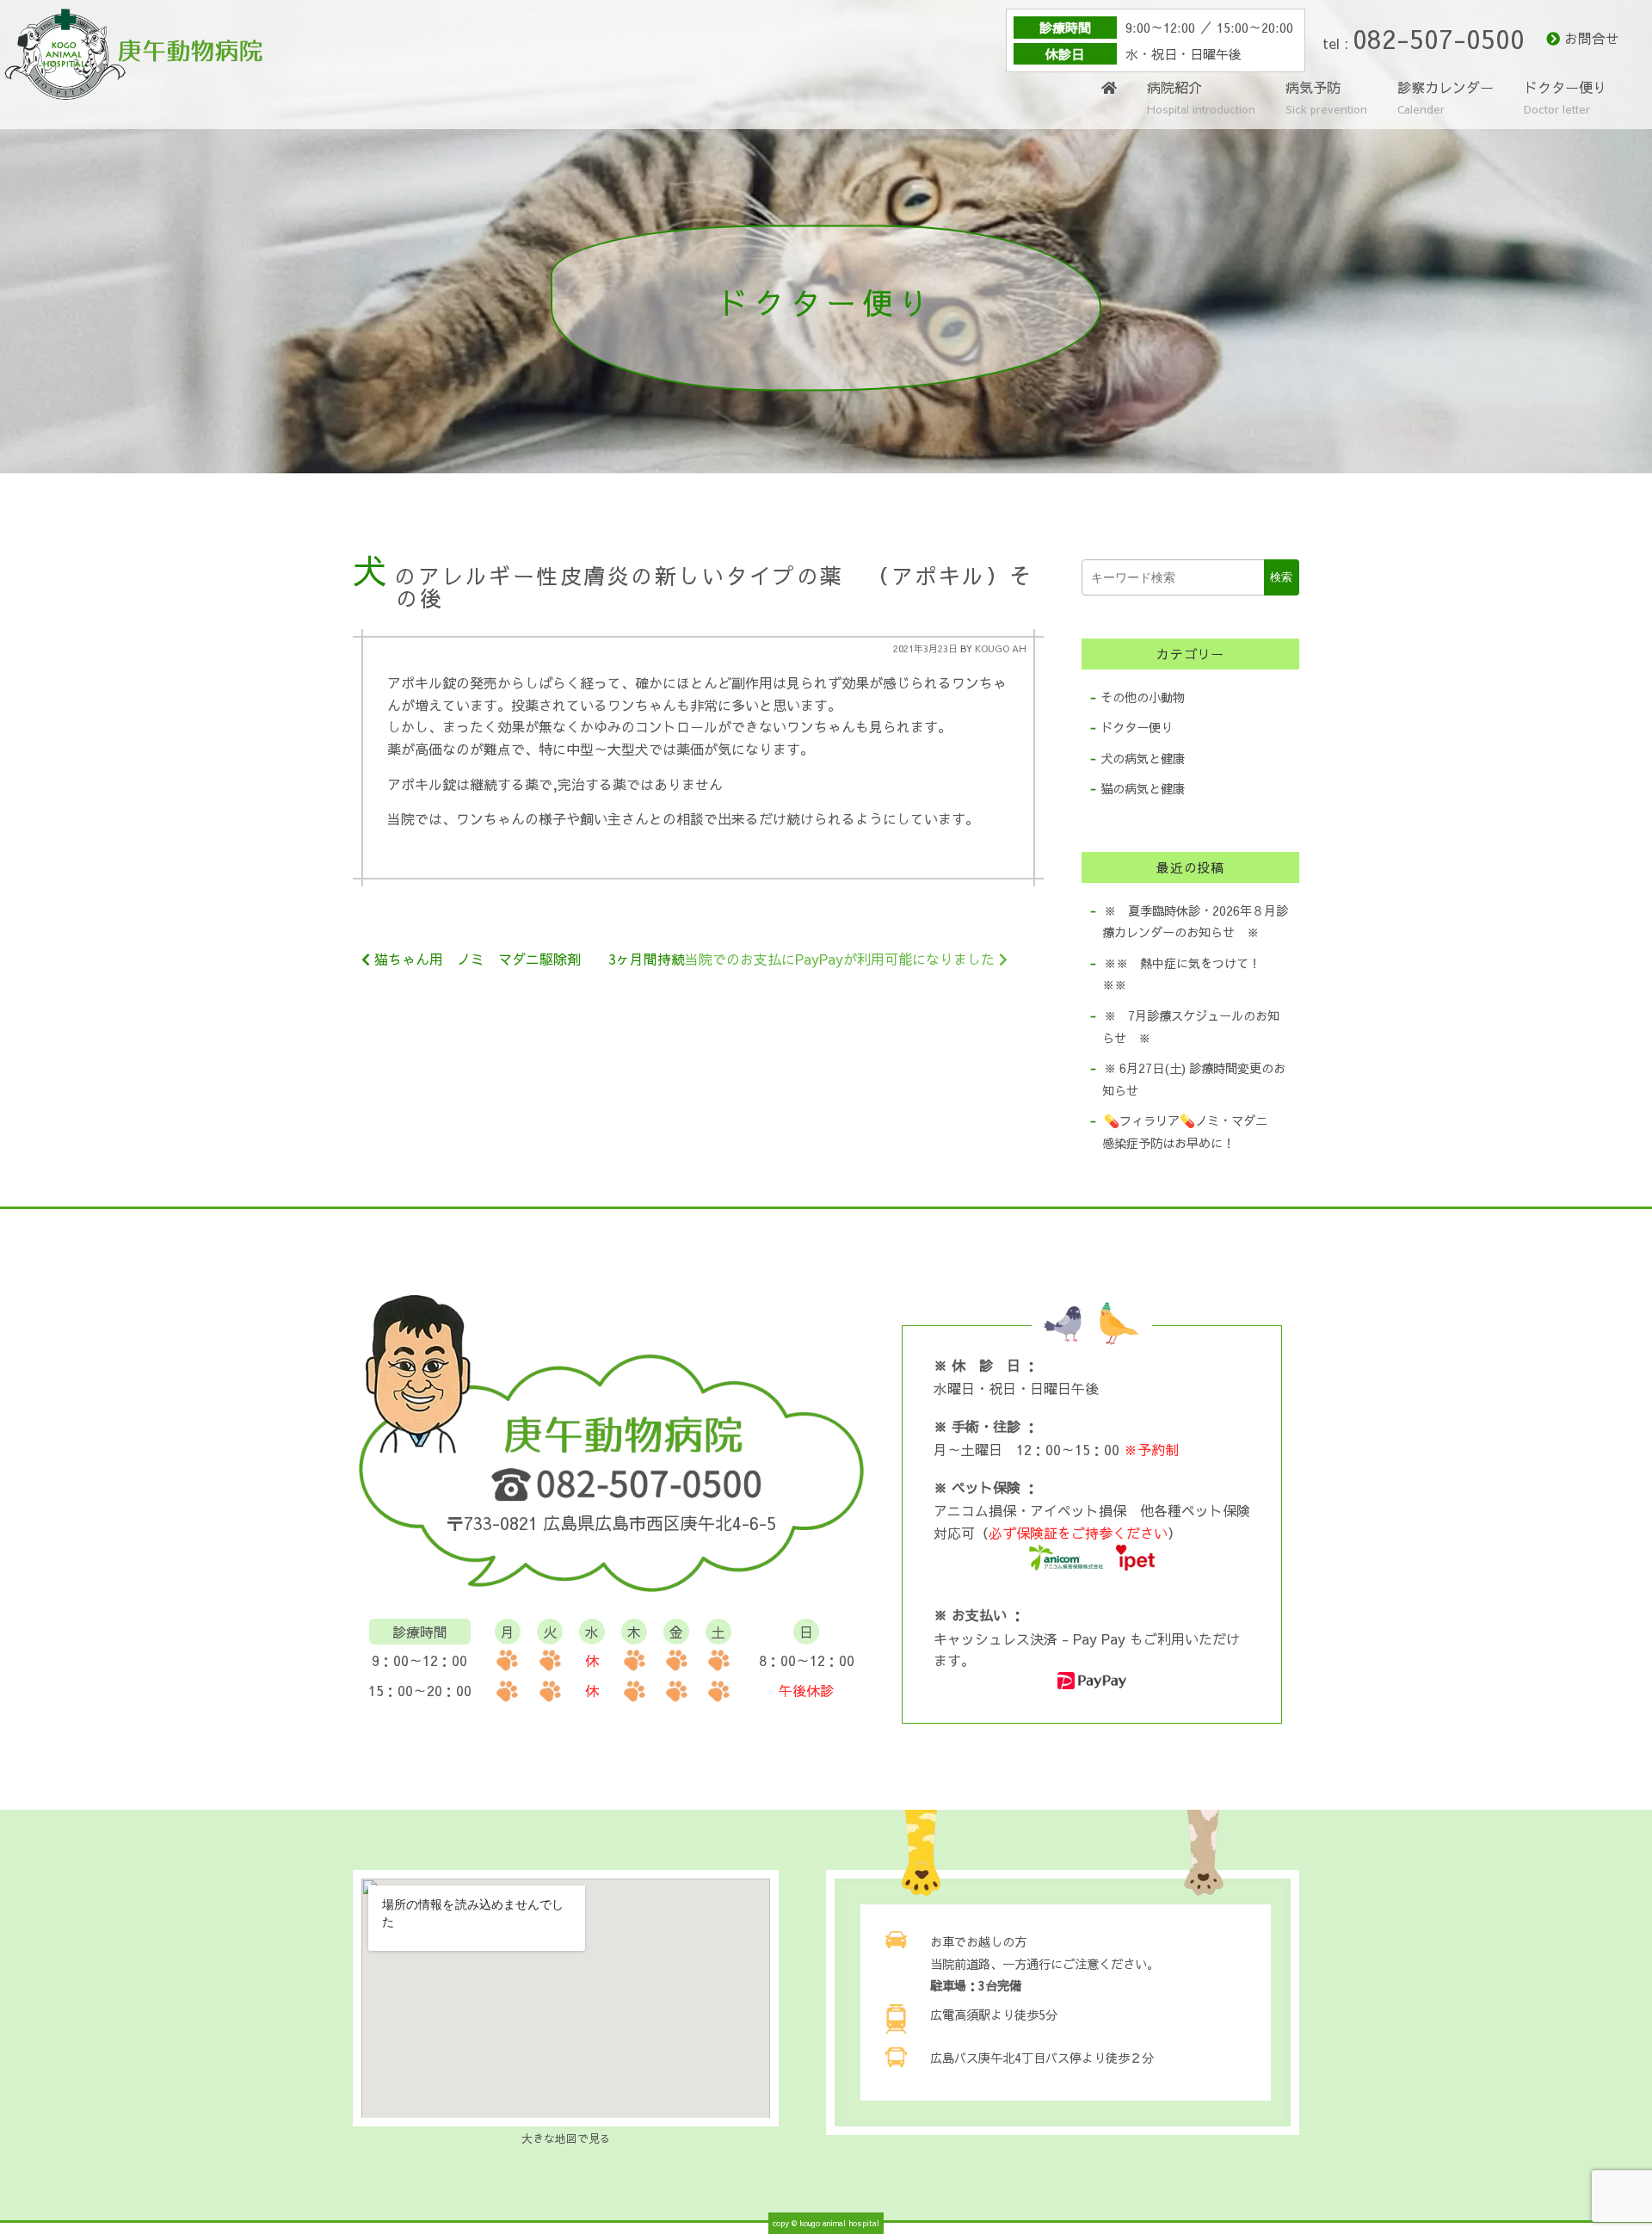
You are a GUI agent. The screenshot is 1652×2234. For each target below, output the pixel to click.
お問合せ (1592, 38)
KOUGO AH (1001, 648)
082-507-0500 (1439, 38)
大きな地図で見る (566, 2138)
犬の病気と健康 (1143, 758)
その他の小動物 (1143, 697)
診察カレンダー (1445, 97)
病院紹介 (1201, 99)
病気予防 (1326, 99)
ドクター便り (1565, 99)
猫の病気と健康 (1143, 788)
